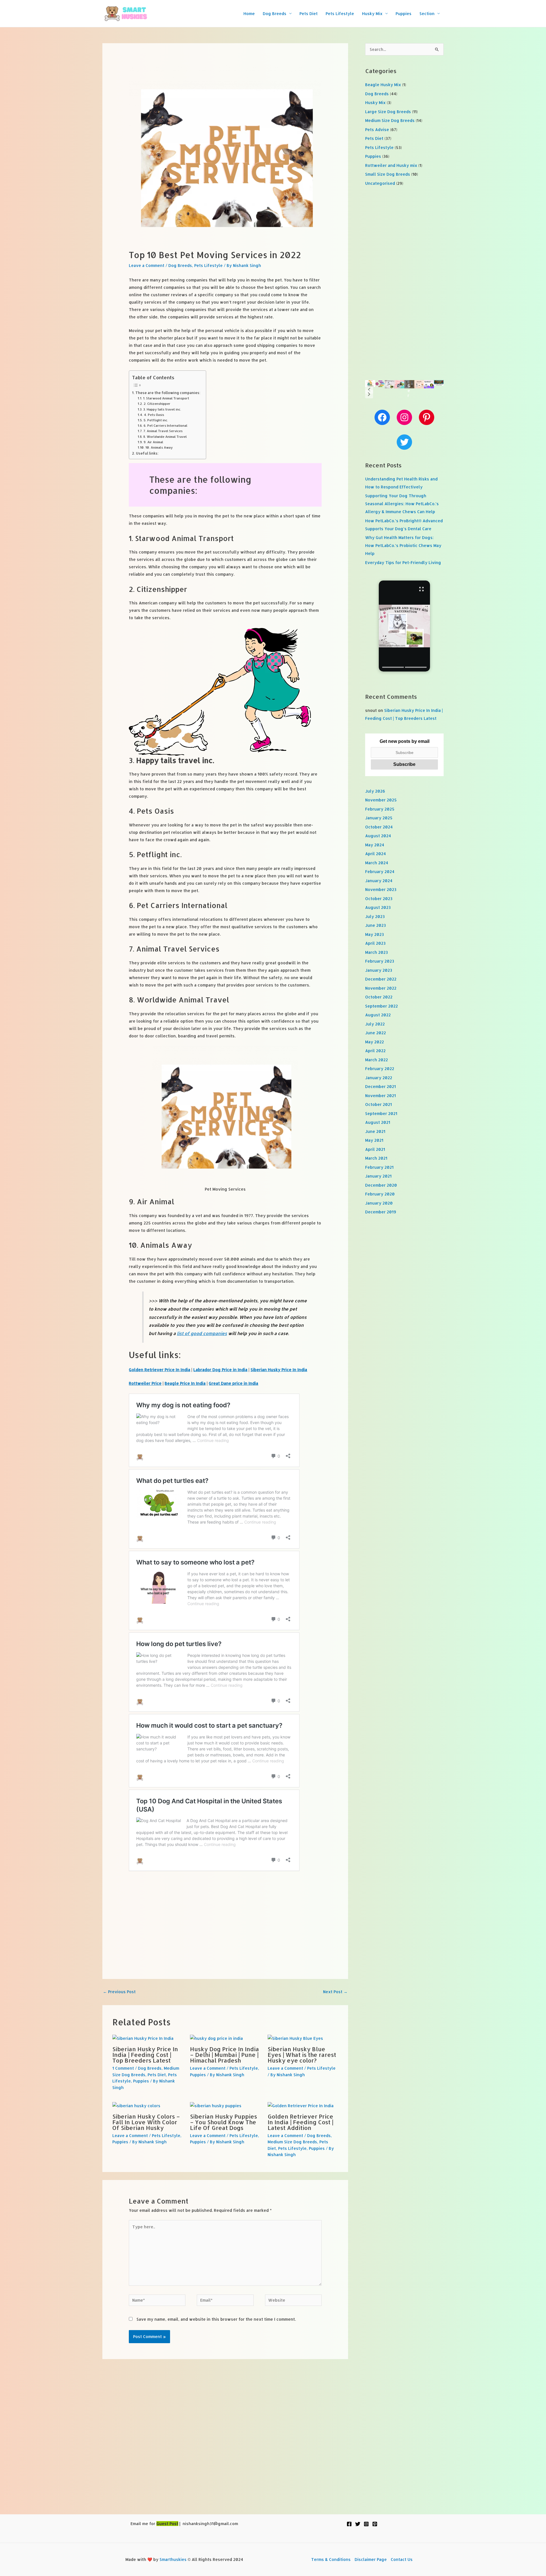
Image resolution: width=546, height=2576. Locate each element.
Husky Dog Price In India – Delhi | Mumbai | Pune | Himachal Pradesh (225, 2055)
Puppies (404, 14)
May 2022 (375, 1042)
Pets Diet (309, 14)
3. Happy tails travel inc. (162, 409)
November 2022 (381, 988)
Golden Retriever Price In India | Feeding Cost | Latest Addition (300, 2122)
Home (249, 14)
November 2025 (381, 800)
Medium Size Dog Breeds (292, 2142)
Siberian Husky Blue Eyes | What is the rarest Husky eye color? (302, 2055)
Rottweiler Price (145, 1383)
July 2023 (375, 916)
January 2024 (379, 881)
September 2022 (381, 1006)
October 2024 (379, 827)
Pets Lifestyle (340, 14)
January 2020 (379, 1203)
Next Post (335, 1992)
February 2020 (380, 1194)
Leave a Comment (147, 265)
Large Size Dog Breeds (388, 112)
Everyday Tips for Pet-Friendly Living (403, 562)
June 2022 (376, 1033)
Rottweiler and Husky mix (391, 165)
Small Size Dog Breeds (388, 174)
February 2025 (380, 809)
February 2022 (380, 1069)
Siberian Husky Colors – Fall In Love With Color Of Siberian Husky (146, 2122)
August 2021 (378, 1122)
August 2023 (378, 907)
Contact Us (402, 2559)
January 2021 (378, 1176)
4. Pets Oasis (154, 415)
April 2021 (375, 1149)
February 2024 (380, 872)
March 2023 (377, 952)
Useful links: (147, 453)
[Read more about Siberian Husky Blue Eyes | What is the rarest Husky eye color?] (295, 2038)
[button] (369, 389)
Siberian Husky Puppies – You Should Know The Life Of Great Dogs (224, 2122)
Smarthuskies (173, 2559)
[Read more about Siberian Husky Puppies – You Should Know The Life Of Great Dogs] (216, 2105)
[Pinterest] (375, 2524)
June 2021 (375, 1131)
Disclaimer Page (371, 2559)
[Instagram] (366, 2524)
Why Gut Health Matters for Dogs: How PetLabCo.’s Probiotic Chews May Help (403, 545)
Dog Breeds (275, 14)
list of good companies (202, 1333)
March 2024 (377, 863)
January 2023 (379, 970)
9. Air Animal (153, 442)
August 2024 (378, 836)
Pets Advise (377, 129)
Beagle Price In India (185, 1383)
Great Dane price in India (233, 1383)
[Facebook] (349, 2524)
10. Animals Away (159, 447)
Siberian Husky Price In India (279, 1370)
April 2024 (376, 854)
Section (427, 14)
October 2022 (379, 997)
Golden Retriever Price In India (160, 1370)
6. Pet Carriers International (165, 425)
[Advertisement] (225, 1916)
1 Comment (123, 2068)
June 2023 (376, 925)
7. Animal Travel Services (163, 431)
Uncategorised (380, 183)
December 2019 (381, 1212)
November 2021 (380, 1096)
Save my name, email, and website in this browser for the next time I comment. (216, 2319)
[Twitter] (358, 2524)
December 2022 (381, 979)
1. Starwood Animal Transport (166, 398)
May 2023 (375, 934)
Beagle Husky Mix (383, 85)
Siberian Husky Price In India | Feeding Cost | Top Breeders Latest (145, 2055)
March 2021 (376, 1158)
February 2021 (379, 1167)
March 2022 (377, 1060)
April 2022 (375, 1051)
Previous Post (119, 1992)
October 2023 (379, 899)
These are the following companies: (168, 393)
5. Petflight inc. (156, 420)
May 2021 (374, 1140)
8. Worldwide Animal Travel (165, 437)
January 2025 (379, 818)
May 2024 (375, 845)
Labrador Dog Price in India (220, 1370)
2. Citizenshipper (157, 404)
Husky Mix (372, 14)
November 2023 (381, 889)
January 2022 (379, 1078)
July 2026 (375, 791)
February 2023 (380, 961)
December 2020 (381, 1185)
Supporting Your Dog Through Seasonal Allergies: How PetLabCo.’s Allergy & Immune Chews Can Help (402, 504)
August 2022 (378, 1015)
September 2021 (381, 1113)
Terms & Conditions (331, 2559)
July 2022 (375, 1024)
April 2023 (375, 943)
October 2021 (379, 1104)
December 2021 (380, 1086)
